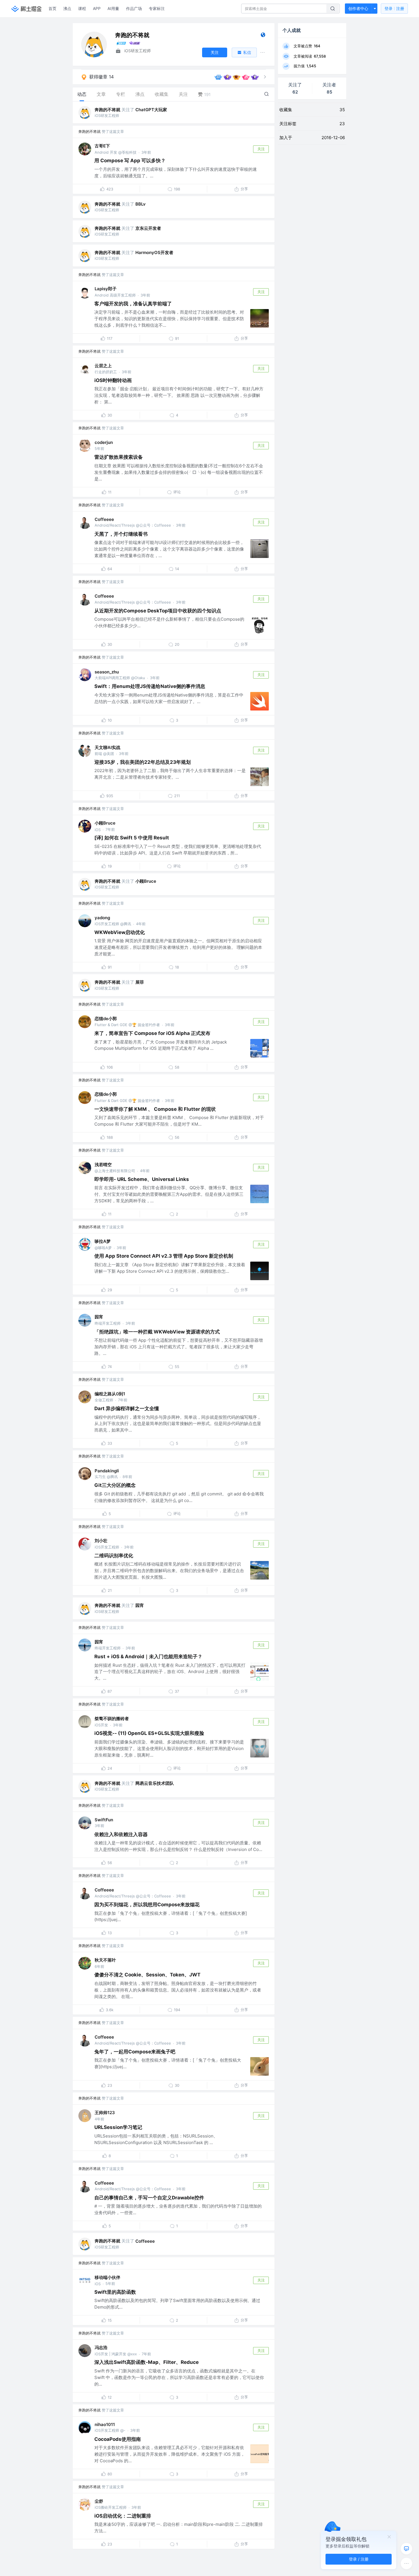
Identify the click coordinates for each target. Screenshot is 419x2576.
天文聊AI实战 (107, 747)
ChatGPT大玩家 (151, 110)
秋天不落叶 (105, 1960)
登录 (394, 8)
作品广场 (134, 8)
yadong (102, 918)
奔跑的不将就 (107, 110)
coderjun (104, 442)
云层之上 (103, 366)
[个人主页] (263, 36)
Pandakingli (107, 1471)
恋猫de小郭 (106, 1019)
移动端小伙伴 (107, 2277)
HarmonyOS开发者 (154, 252)
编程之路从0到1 (110, 1394)
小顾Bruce (105, 823)
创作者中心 (358, 8)
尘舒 (99, 2501)
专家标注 (157, 8)
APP (97, 8)
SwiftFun (104, 1820)
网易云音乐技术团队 (155, 1783)
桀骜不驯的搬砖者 (112, 1719)
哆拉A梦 (103, 1241)
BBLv (141, 204)
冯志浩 (101, 2347)
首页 (52, 8)
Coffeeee (104, 519)
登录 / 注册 (359, 2559)
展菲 (140, 982)
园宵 (99, 1317)
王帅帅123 (105, 2113)
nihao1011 (105, 2424)
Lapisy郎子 (106, 289)
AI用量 (113, 8)
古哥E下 (102, 146)
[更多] (406, 2563)
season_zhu (107, 672)
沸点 (67, 8)
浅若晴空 (103, 1165)
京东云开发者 (148, 228)
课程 (82, 8)
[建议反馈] (406, 2549)
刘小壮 (101, 1541)
